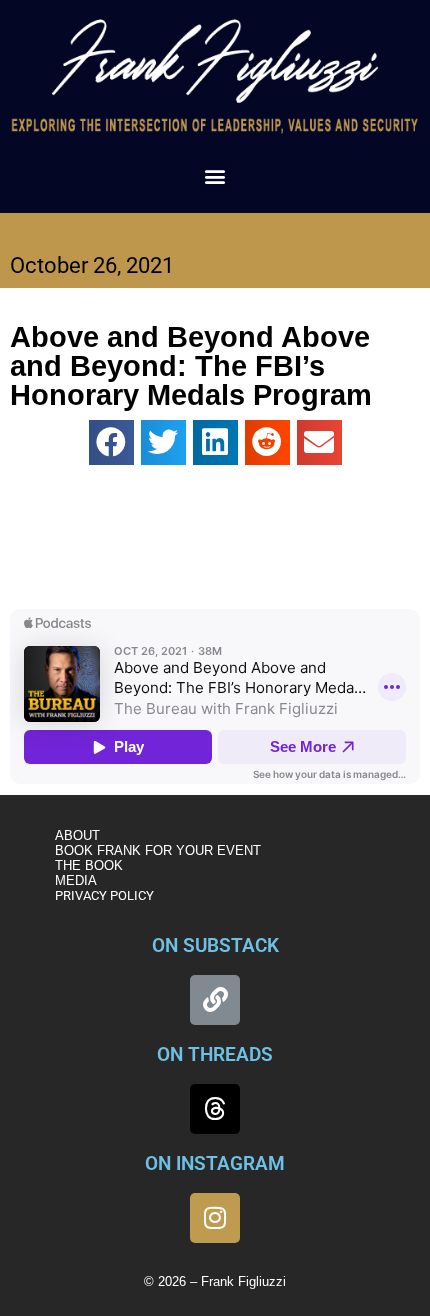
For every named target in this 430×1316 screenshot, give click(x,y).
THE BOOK (89, 865)
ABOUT (77, 835)
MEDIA (76, 880)
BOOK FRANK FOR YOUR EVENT (158, 850)
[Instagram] (215, 1218)
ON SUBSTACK (215, 945)
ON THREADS (215, 1054)
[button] (215, 176)
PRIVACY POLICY (104, 895)
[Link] (215, 1000)
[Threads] (215, 1109)
